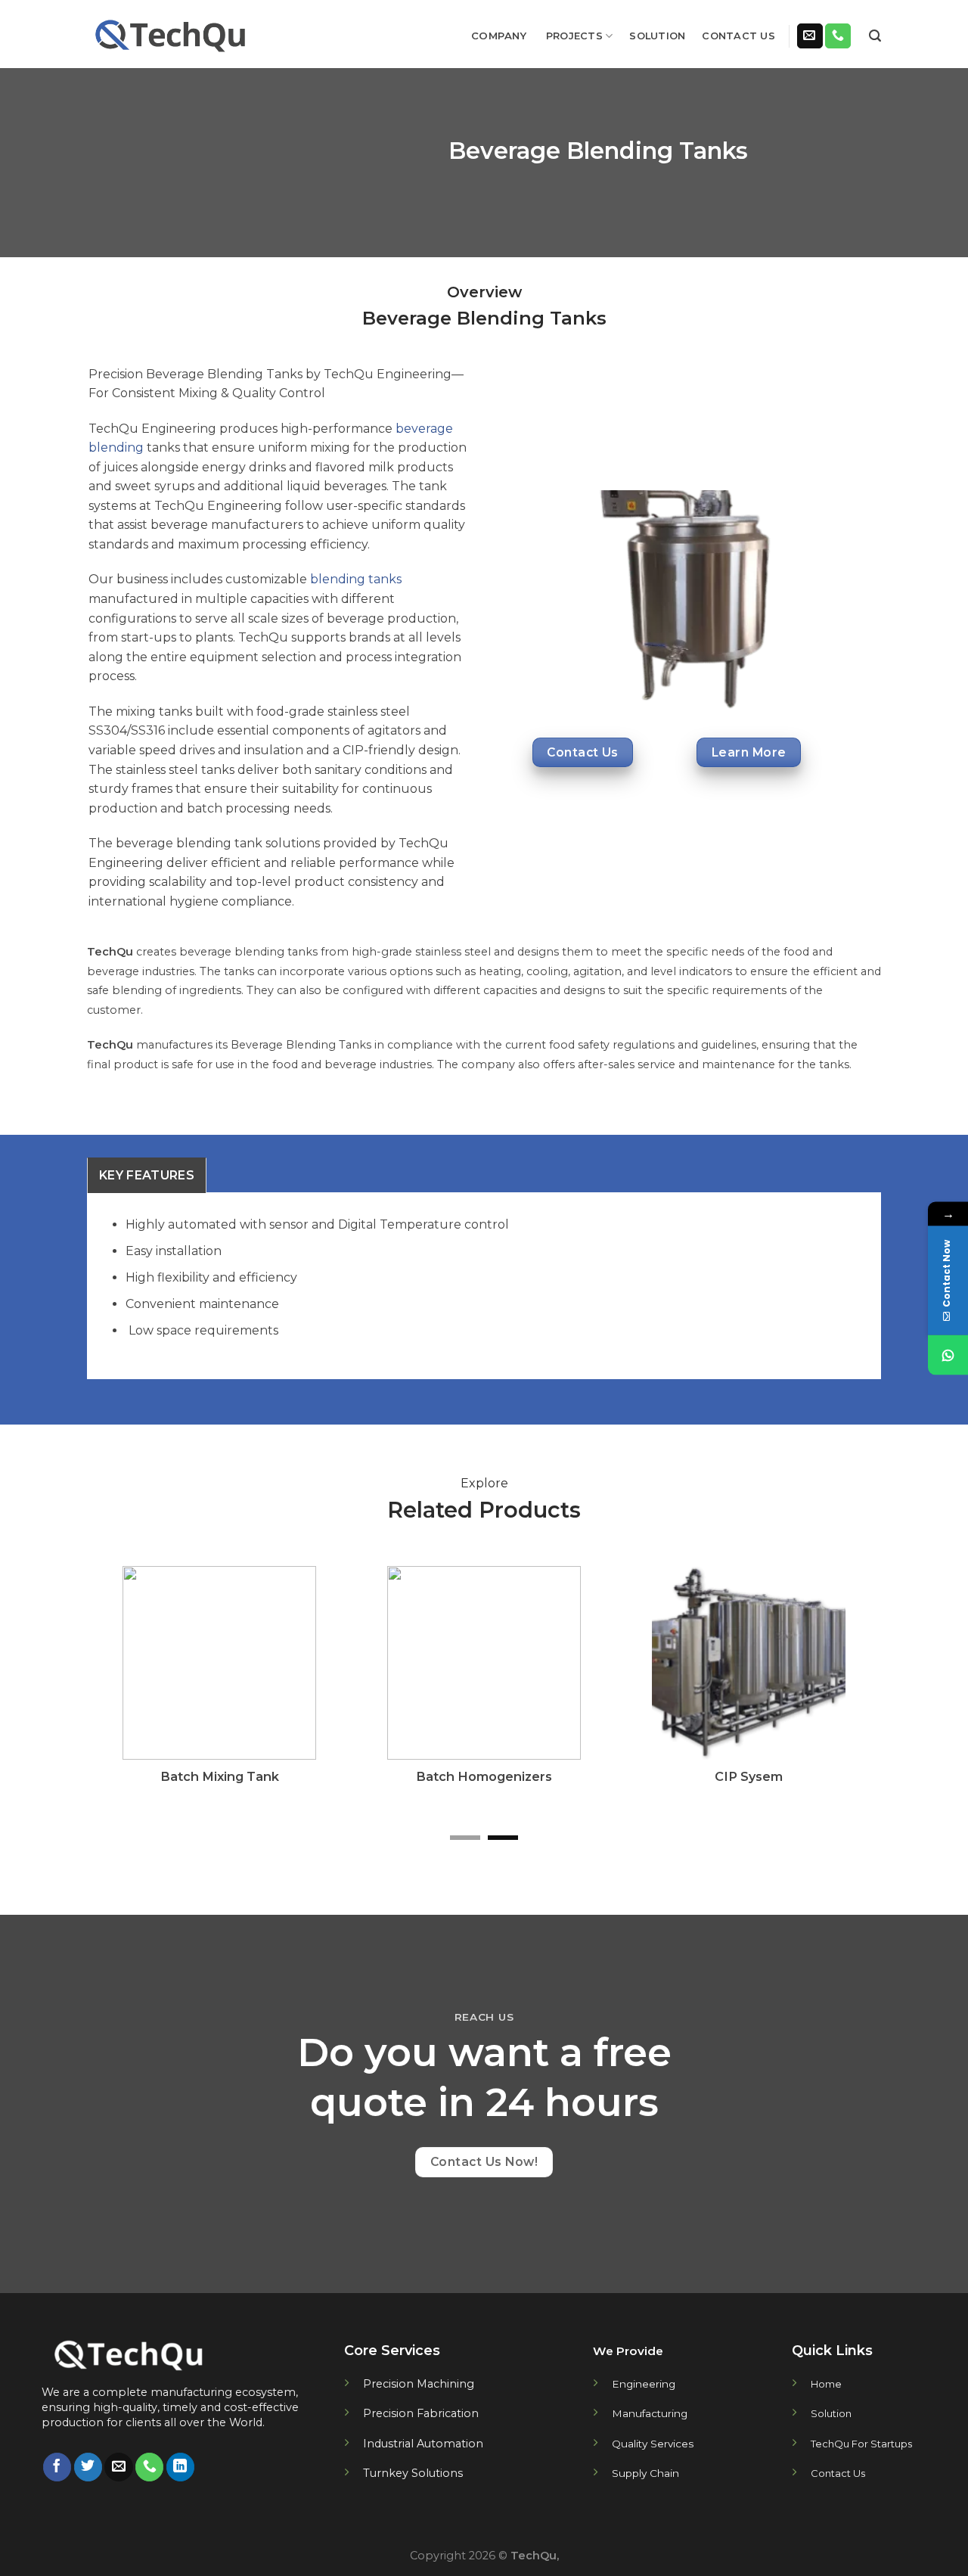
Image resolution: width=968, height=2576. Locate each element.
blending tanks (356, 579)
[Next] (846, 1695)
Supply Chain (645, 2473)
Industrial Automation (423, 2444)
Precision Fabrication (421, 2413)
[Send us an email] (810, 36)
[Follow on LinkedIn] (180, 2467)
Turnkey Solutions (413, 2473)
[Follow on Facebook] (57, 2467)
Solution (657, 36)
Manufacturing (650, 2413)
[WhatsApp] (948, 1355)
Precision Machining (419, 2384)
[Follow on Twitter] (88, 2467)
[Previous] (122, 1695)
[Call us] (838, 36)
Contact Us (738, 36)
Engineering (644, 2384)
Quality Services (653, 2444)
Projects (574, 36)
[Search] (875, 36)
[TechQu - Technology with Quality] (172, 34)
